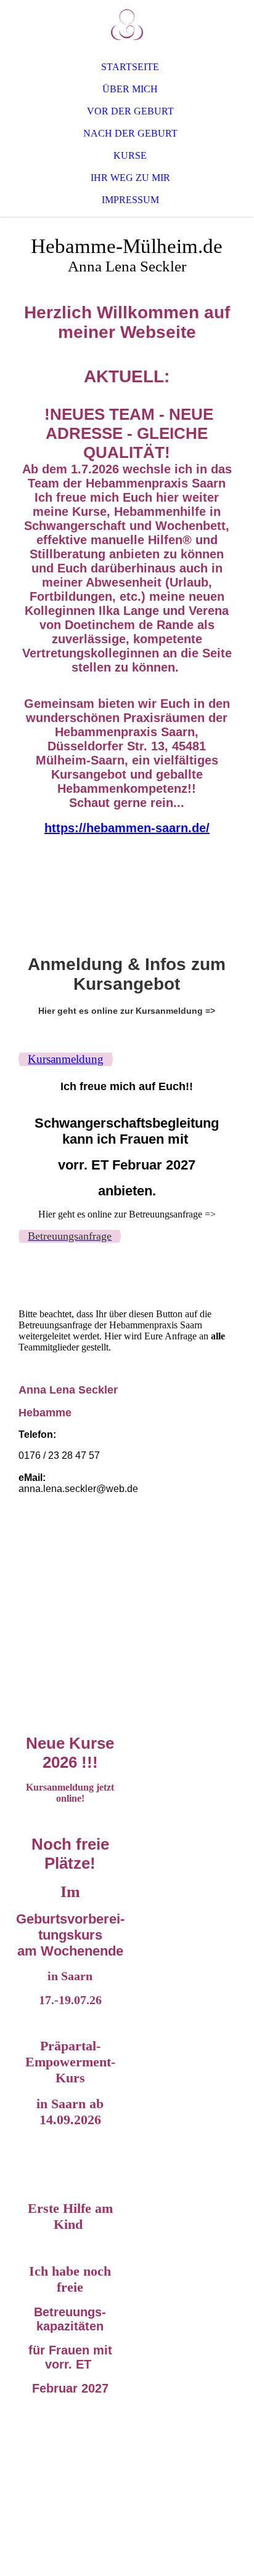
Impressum (130, 200)
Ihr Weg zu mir (130, 178)
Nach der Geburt (130, 133)
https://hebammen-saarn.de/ (127, 828)
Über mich (130, 89)
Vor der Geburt (130, 111)
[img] (127, 25)
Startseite (130, 67)
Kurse (130, 155)
